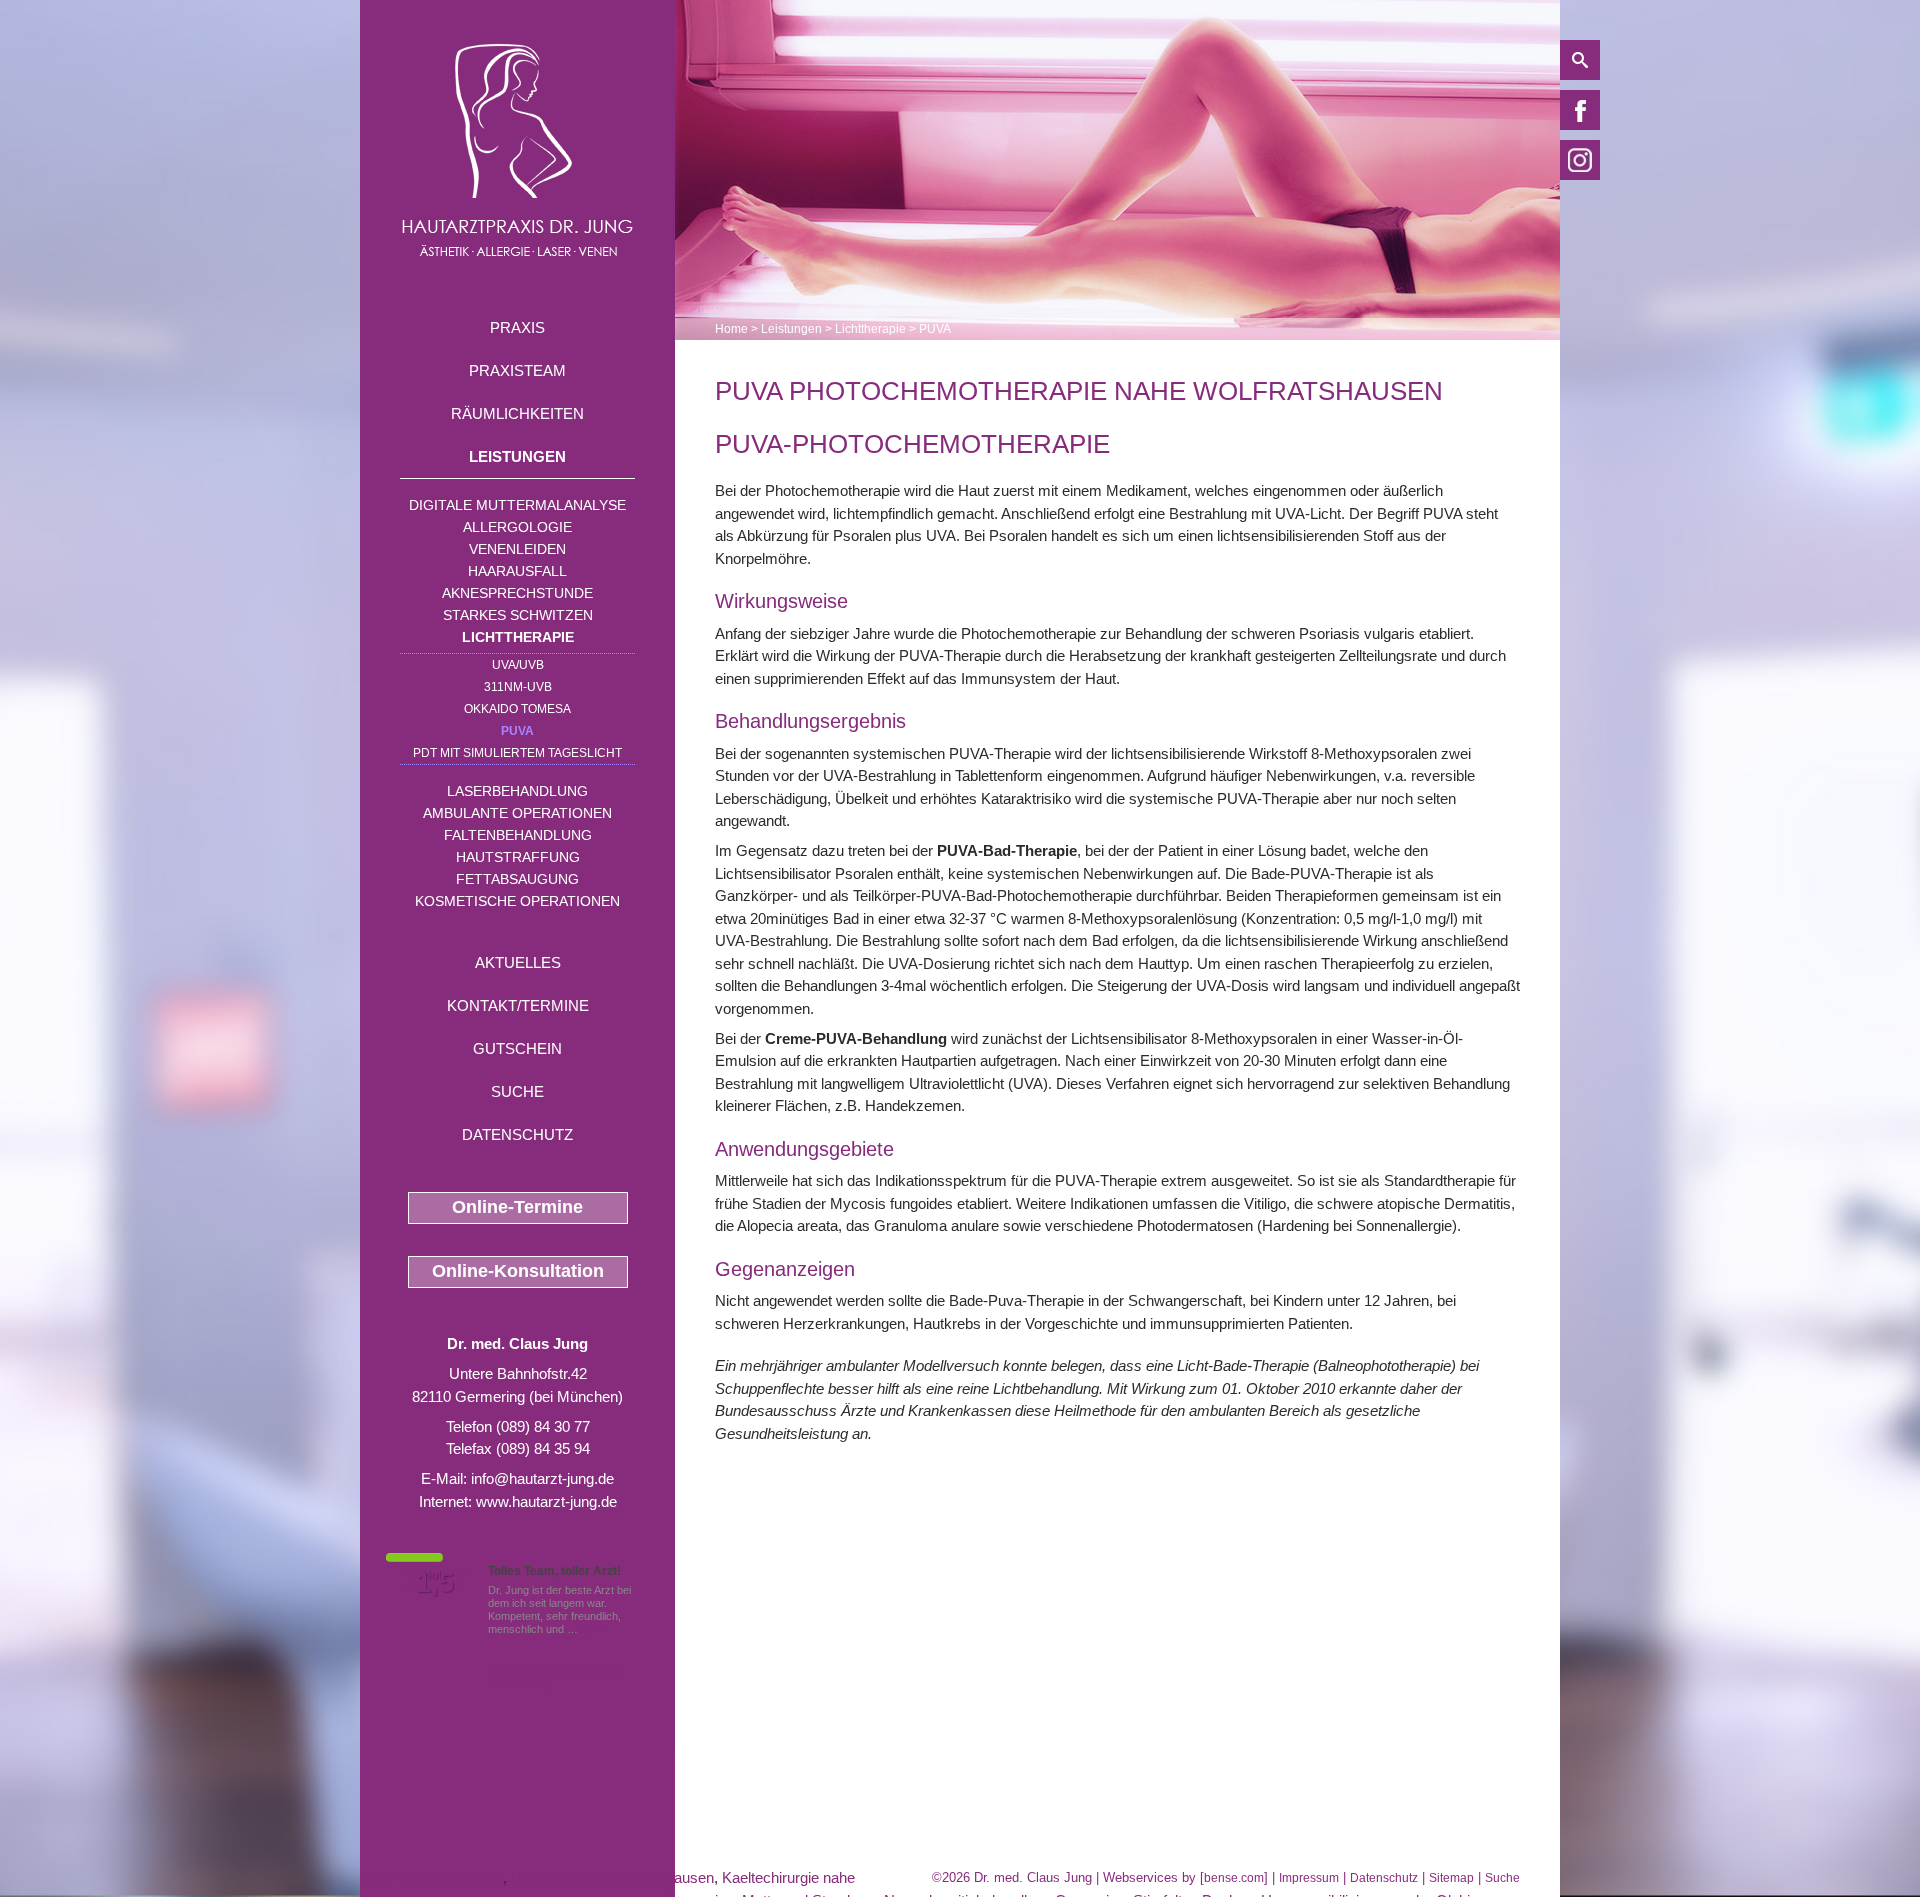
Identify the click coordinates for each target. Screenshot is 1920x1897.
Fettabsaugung (517, 879)
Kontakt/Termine (518, 1005)
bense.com (1234, 1878)
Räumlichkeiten (517, 413)
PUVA (517, 731)
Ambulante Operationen (517, 813)
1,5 (435, 1583)
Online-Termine (517, 1207)
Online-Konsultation (518, 1271)
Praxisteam (517, 370)
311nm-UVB (518, 687)
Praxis (517, 327)
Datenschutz (517, 1134)
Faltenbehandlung (518, 835)
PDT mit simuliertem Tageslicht (517, 753)
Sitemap (1451, 1878)
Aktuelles (518, 962)
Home (731, 329)
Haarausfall (517, 571)
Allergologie (517, 527)
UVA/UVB (518, 665)
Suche (517, 1091)
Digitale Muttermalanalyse (517, 505)
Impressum (1309, 1878)
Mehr (593, 1629)
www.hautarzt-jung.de (546, 1501)
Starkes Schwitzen (518, 615)
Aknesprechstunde (517, 593)
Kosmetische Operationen (517, 901)
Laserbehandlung (517, 791)
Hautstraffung (518, 857)
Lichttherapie (518, 637)
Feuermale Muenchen (431, 1877)
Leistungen (517, 456)
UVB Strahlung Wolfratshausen (612, 1877)
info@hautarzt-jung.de (542, 1478)
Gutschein (517, 1048)
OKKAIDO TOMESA (517, 709)
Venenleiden (517, 549)
